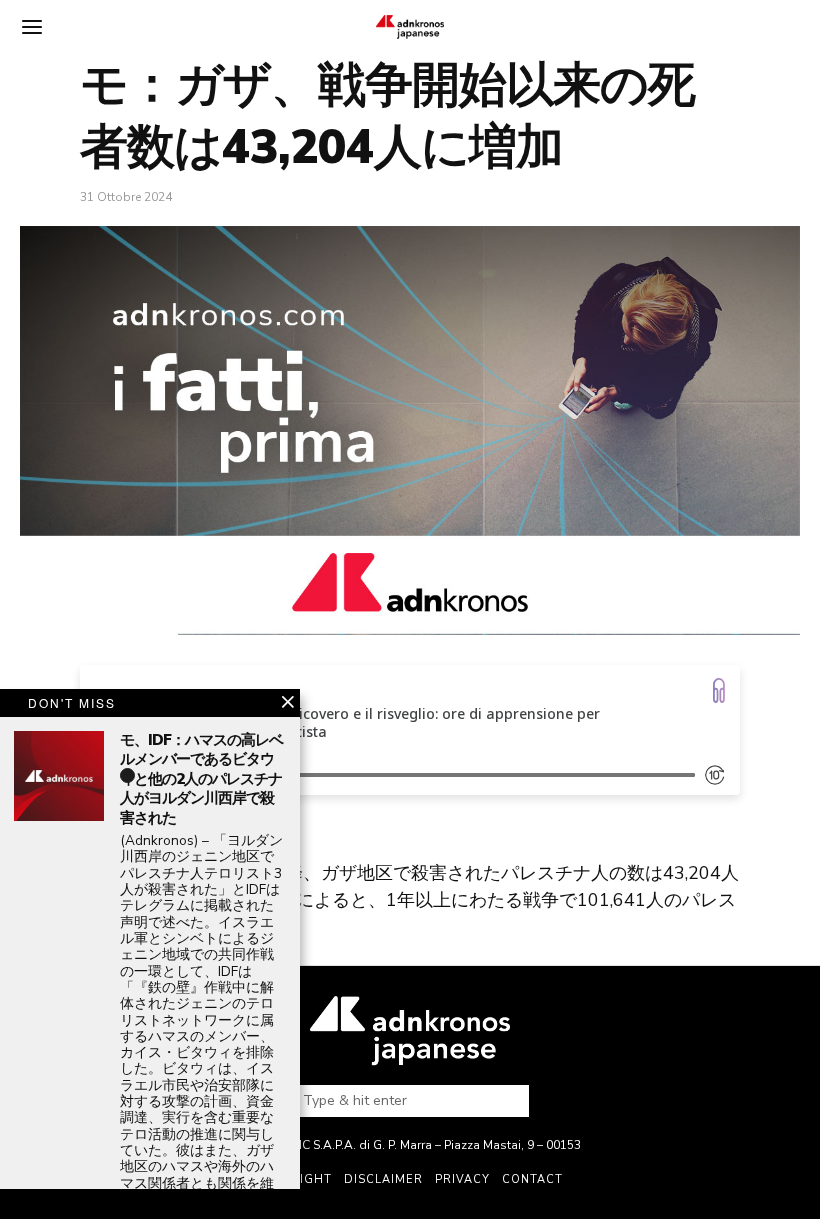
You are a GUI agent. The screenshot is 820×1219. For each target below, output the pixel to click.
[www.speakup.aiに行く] (719, 690)
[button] (506, 1101)
